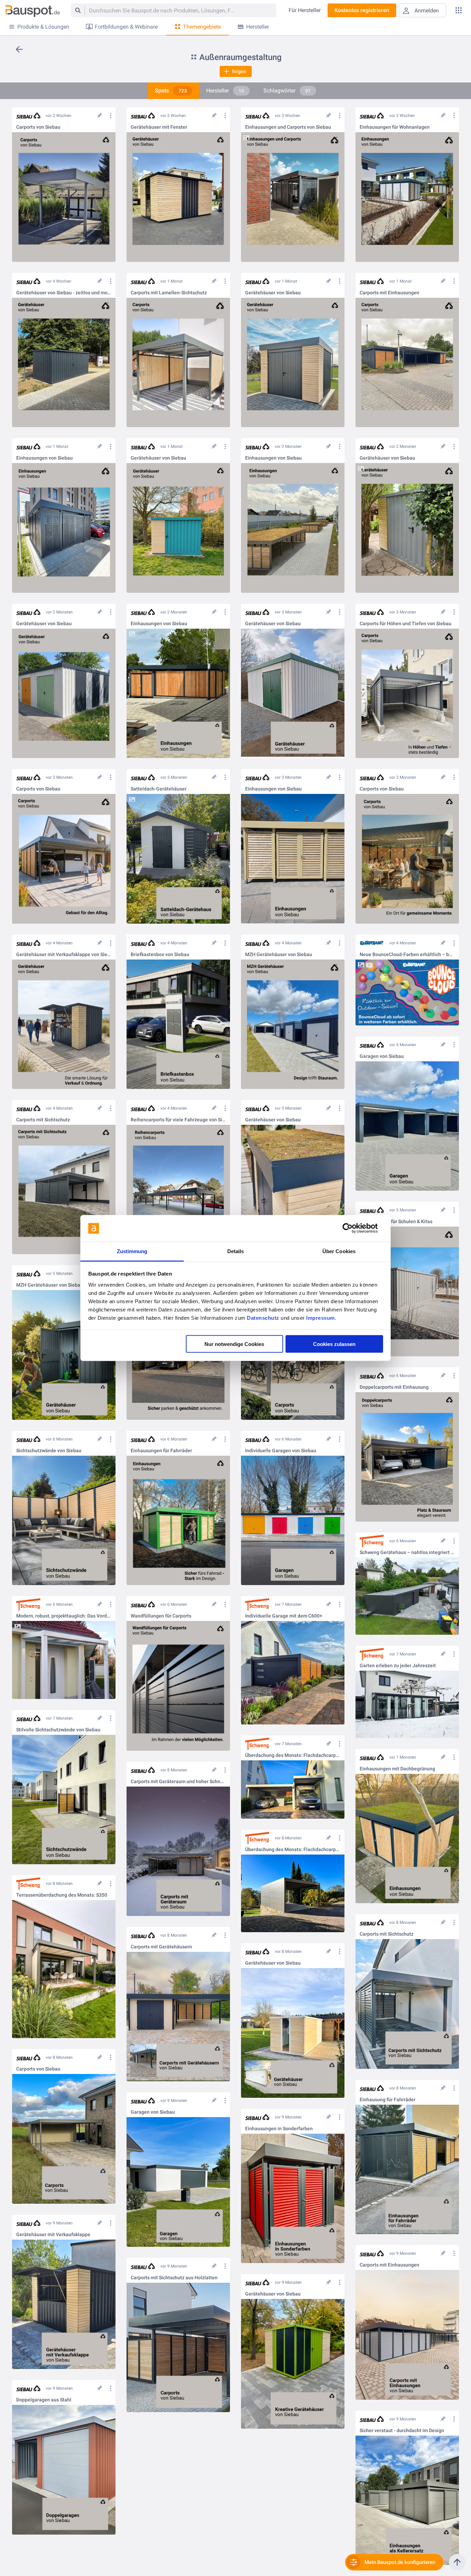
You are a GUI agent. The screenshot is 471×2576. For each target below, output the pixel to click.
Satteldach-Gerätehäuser (159, 789)
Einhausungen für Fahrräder (161, 1451)
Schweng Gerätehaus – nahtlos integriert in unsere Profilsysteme (407, 1552)
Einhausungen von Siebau (44, 458)
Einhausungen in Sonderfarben (279, 2129)
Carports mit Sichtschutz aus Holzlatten (174, 2278)
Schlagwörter (287, 91)
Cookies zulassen (334, 1344)
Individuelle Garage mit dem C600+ (284, 1616)
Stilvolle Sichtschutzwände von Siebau (58, 1730)
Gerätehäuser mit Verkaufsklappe (53, 2235)
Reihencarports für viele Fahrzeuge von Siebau (178, 1120)
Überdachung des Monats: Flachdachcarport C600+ (293, 1755)
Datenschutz (263, 1318)
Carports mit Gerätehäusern (161, 1947)
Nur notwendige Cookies (234, 1344)
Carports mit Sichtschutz (43, 1120)
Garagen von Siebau (382, 1056)
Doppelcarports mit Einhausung (394, 1387)
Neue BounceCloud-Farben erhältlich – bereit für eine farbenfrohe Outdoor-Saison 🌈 (407, 955)
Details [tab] (236, 1251)
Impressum (320, 1318)
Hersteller (225, 91)
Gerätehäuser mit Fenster (159, 127)
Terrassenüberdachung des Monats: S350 (62, 1895)
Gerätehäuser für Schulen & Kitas (396, 1222)
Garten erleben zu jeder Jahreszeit (398, 1666)
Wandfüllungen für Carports (161, 1616)
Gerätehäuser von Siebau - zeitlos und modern (64, 293)
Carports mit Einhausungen (389, 293)
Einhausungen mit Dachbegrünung (397, 1769)
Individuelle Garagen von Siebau (281, 1451)
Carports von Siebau (38, 127)
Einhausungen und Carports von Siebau (288, 127)
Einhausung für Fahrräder (388, 2100)
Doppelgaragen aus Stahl (44, 2400)
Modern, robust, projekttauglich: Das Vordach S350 (64, 1616)
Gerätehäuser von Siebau (273, 293)
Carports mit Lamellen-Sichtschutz (169, 293)
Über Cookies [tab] (339, 1251)
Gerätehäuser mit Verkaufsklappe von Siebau (64, 955)
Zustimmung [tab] (132, 1251)
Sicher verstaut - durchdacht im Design (402, 2431)
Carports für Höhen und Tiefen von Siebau (405, 624)
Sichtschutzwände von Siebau (49, 1451)
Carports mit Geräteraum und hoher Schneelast (178, 1782)
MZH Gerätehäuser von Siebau (279, 955)
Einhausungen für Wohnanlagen (395, 127)
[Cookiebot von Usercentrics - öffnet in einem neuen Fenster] (353, 1228)
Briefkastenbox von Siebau (160, 955)
